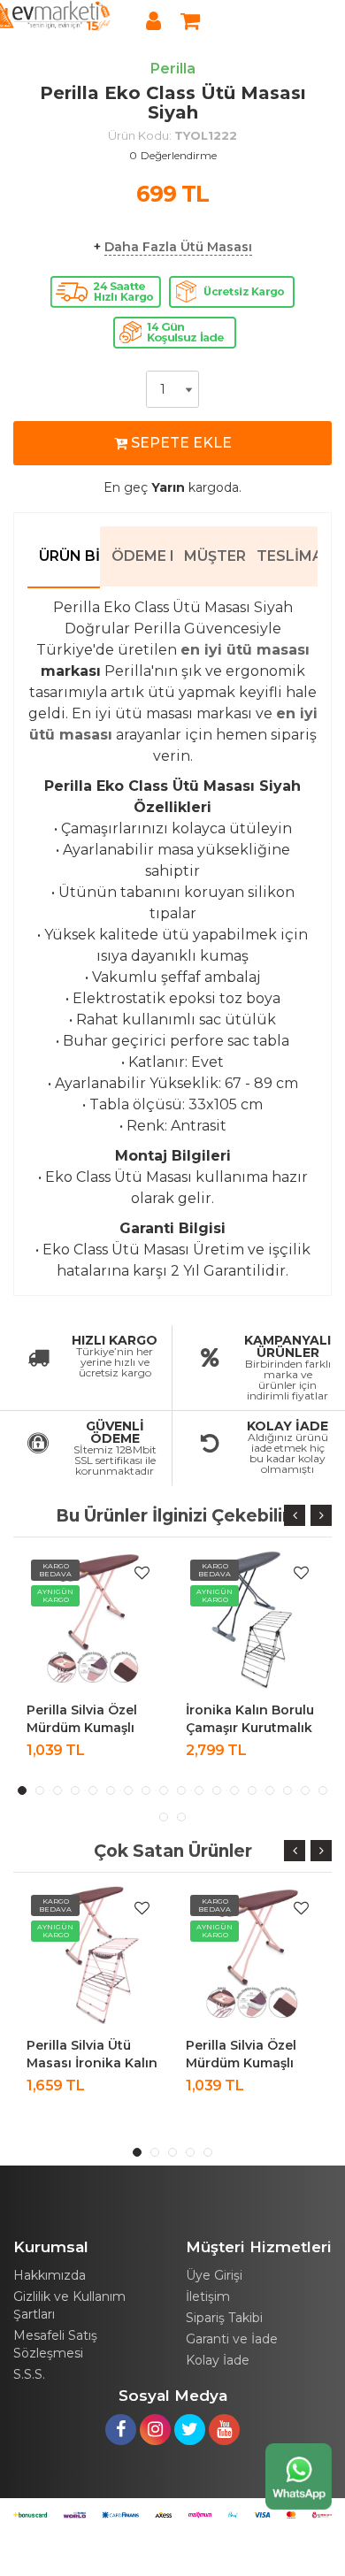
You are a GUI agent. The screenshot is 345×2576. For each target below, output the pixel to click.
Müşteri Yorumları (215, 556)
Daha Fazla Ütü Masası (178, 247)
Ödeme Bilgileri (142, 556)
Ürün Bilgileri (69, 556)
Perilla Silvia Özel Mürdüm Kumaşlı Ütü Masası (82, 1728)
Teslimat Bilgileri (287, 556)
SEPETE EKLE (180, 443)
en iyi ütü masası (245, 650)
